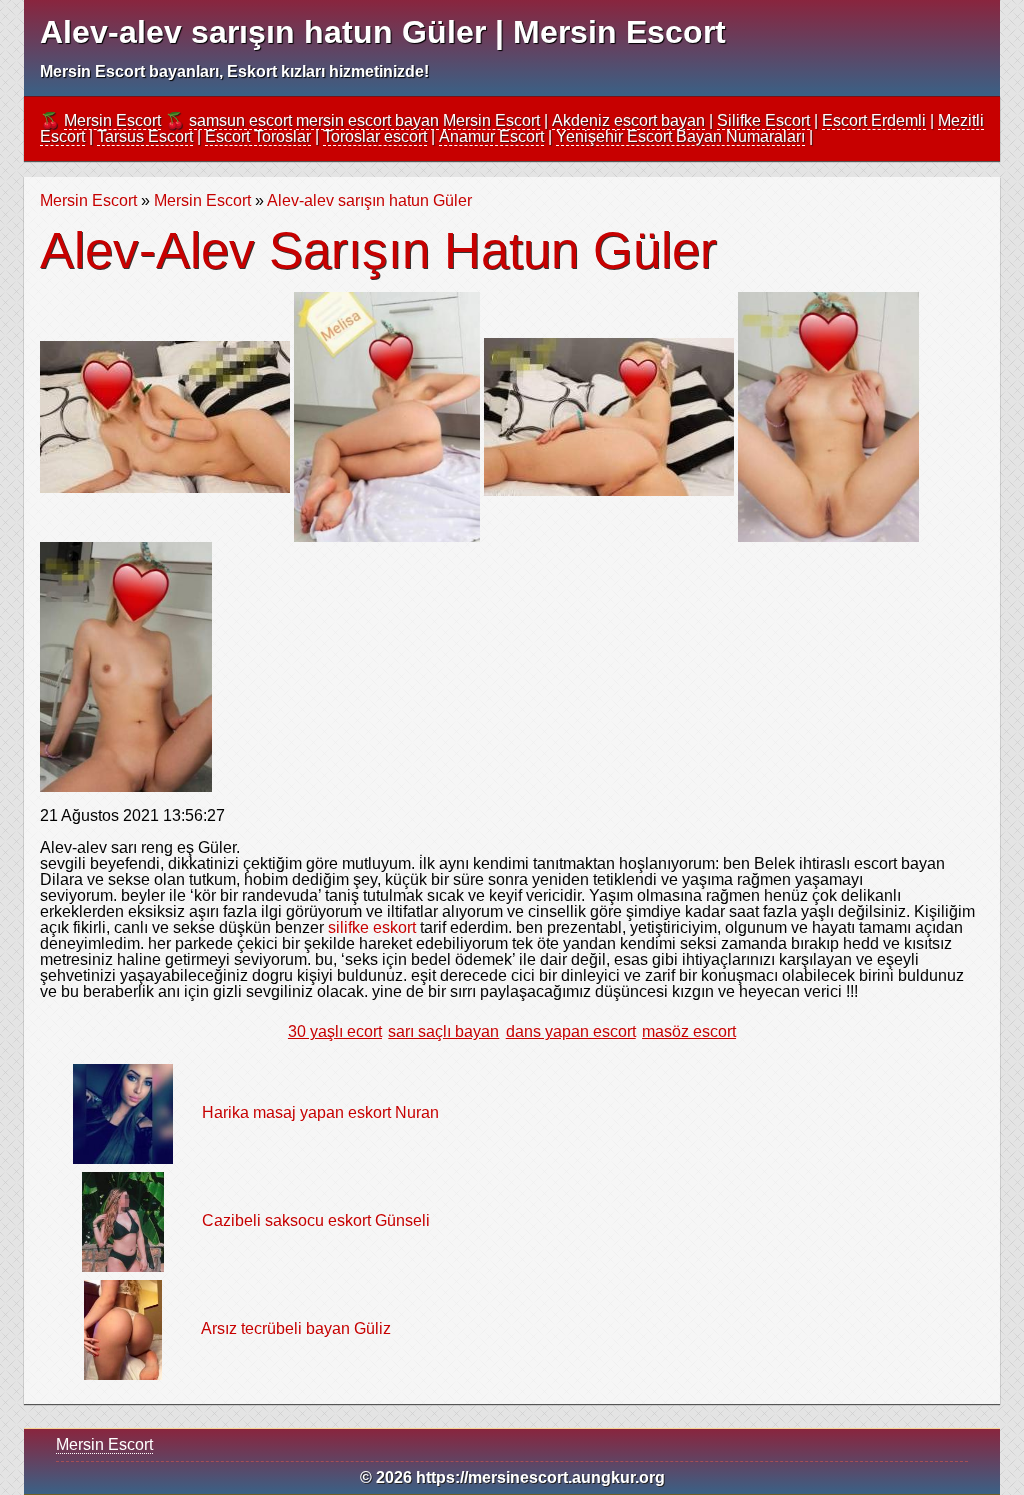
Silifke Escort (763, 120)
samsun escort (240, 120)
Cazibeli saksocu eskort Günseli (316, 1220)
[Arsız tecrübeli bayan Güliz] (122, 1328)
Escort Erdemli (874, 120)
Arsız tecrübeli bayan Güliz (296, 1328)
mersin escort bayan (367, 120)
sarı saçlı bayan (443, 1031)
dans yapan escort (571, 1031)
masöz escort (689, 1031)
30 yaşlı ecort (335, 1031)
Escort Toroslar (258, 136)
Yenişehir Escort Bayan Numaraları (680, 136)
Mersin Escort (112, 120)
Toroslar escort (375, 136)
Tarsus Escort (145, 136)
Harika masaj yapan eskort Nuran (320, 1112)
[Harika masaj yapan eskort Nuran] (123, 1112)
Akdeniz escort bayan (628, 120)
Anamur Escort (491, 136)
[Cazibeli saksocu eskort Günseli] (123, 1220)
